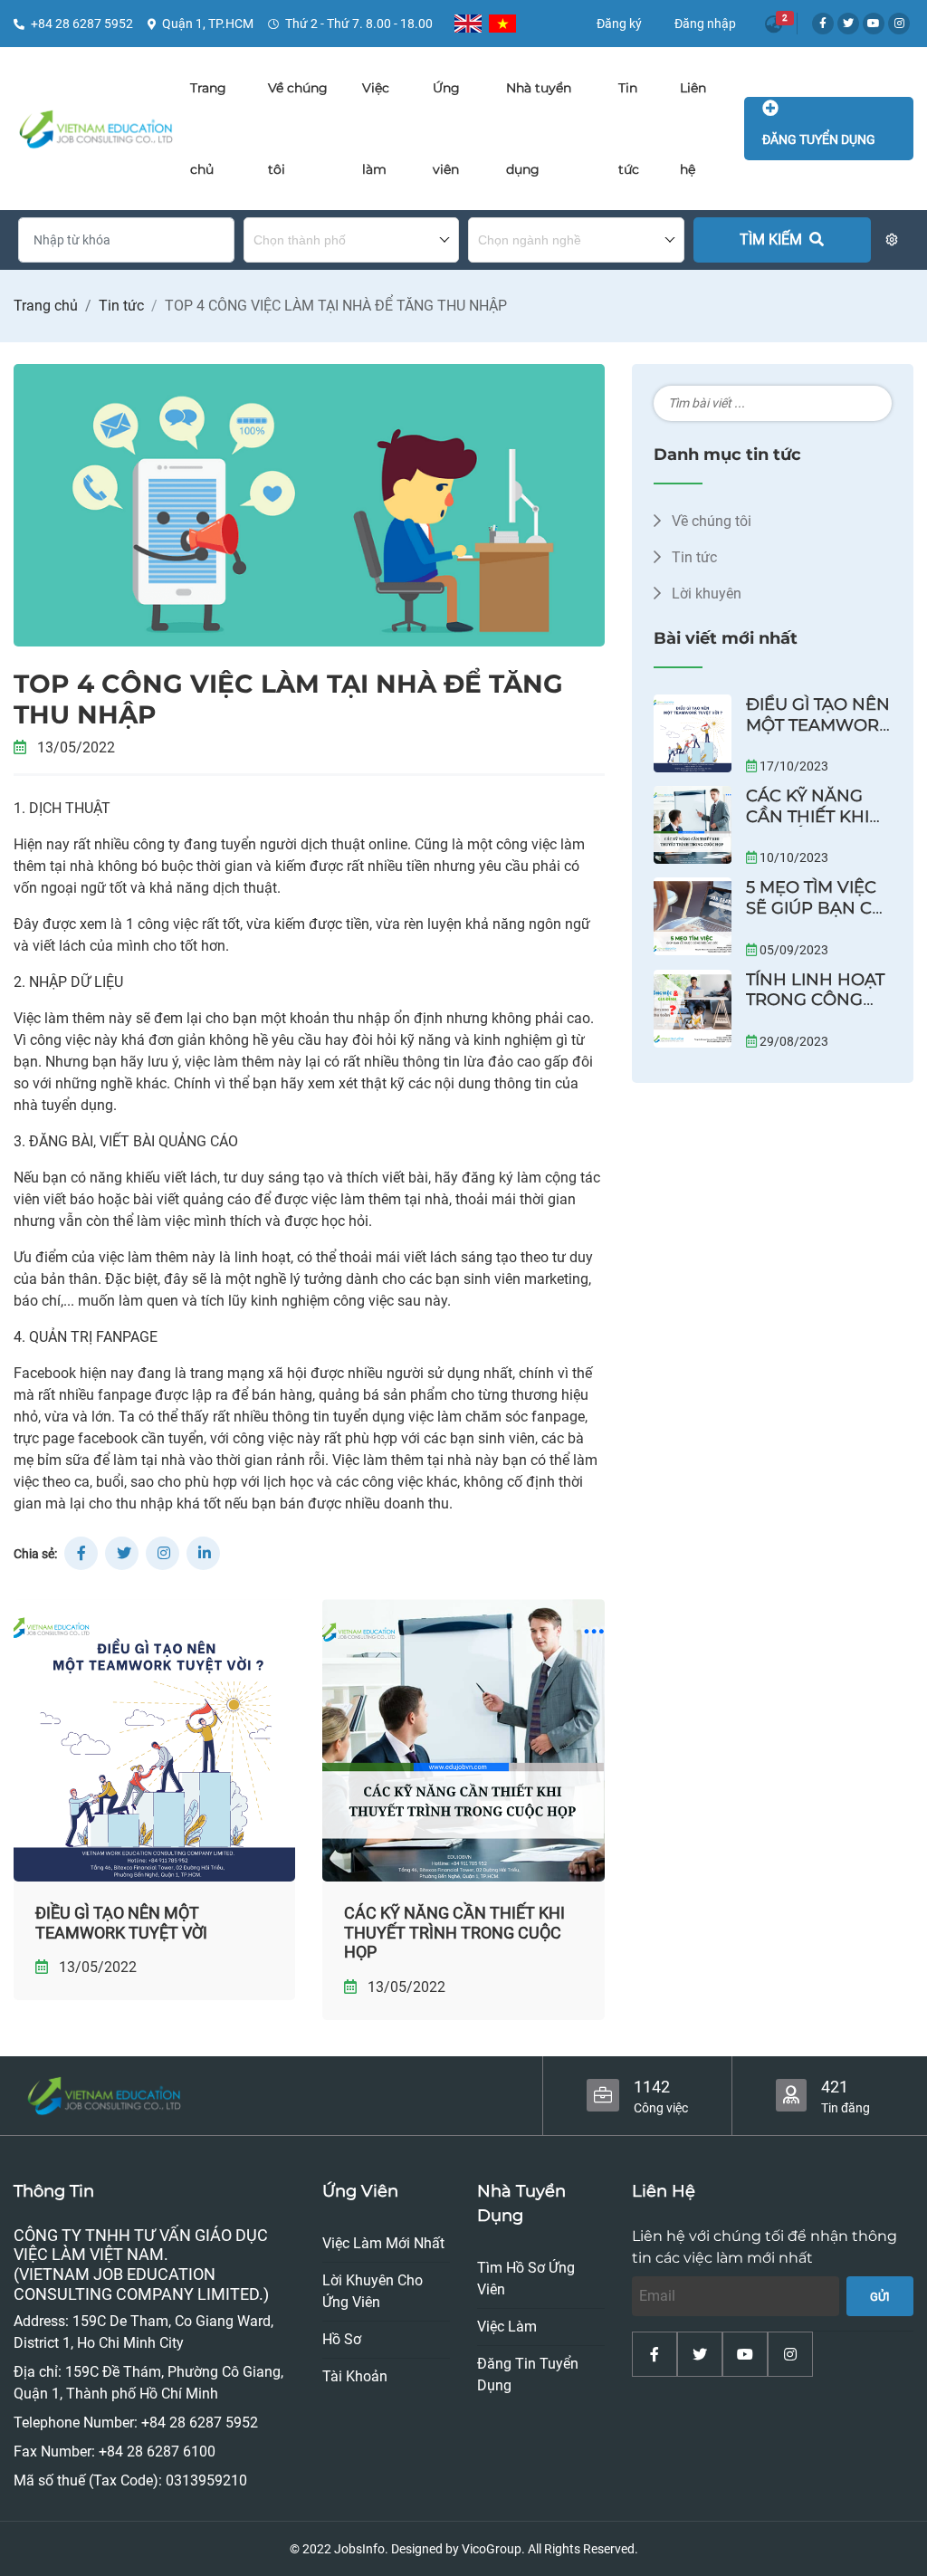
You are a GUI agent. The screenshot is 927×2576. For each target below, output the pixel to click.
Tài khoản (355, 2376)
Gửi (880, 2297)
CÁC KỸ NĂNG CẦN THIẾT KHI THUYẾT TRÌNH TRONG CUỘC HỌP (454, 1932)
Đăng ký (619, 24)
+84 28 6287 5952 (82, 24)
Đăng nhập (705, 24)
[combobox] (352, 240)
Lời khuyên (705, 594)
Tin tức (121, 306)
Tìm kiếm (773, 239)
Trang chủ (46, 306)
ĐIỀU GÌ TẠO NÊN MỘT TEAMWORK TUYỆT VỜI (121, 1923)
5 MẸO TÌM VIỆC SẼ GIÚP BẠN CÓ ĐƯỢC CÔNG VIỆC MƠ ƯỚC (816, 918)
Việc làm (507, 2327)
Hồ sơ (342, 2339)
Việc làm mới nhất (383, 2243)
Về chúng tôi (710, 521)
